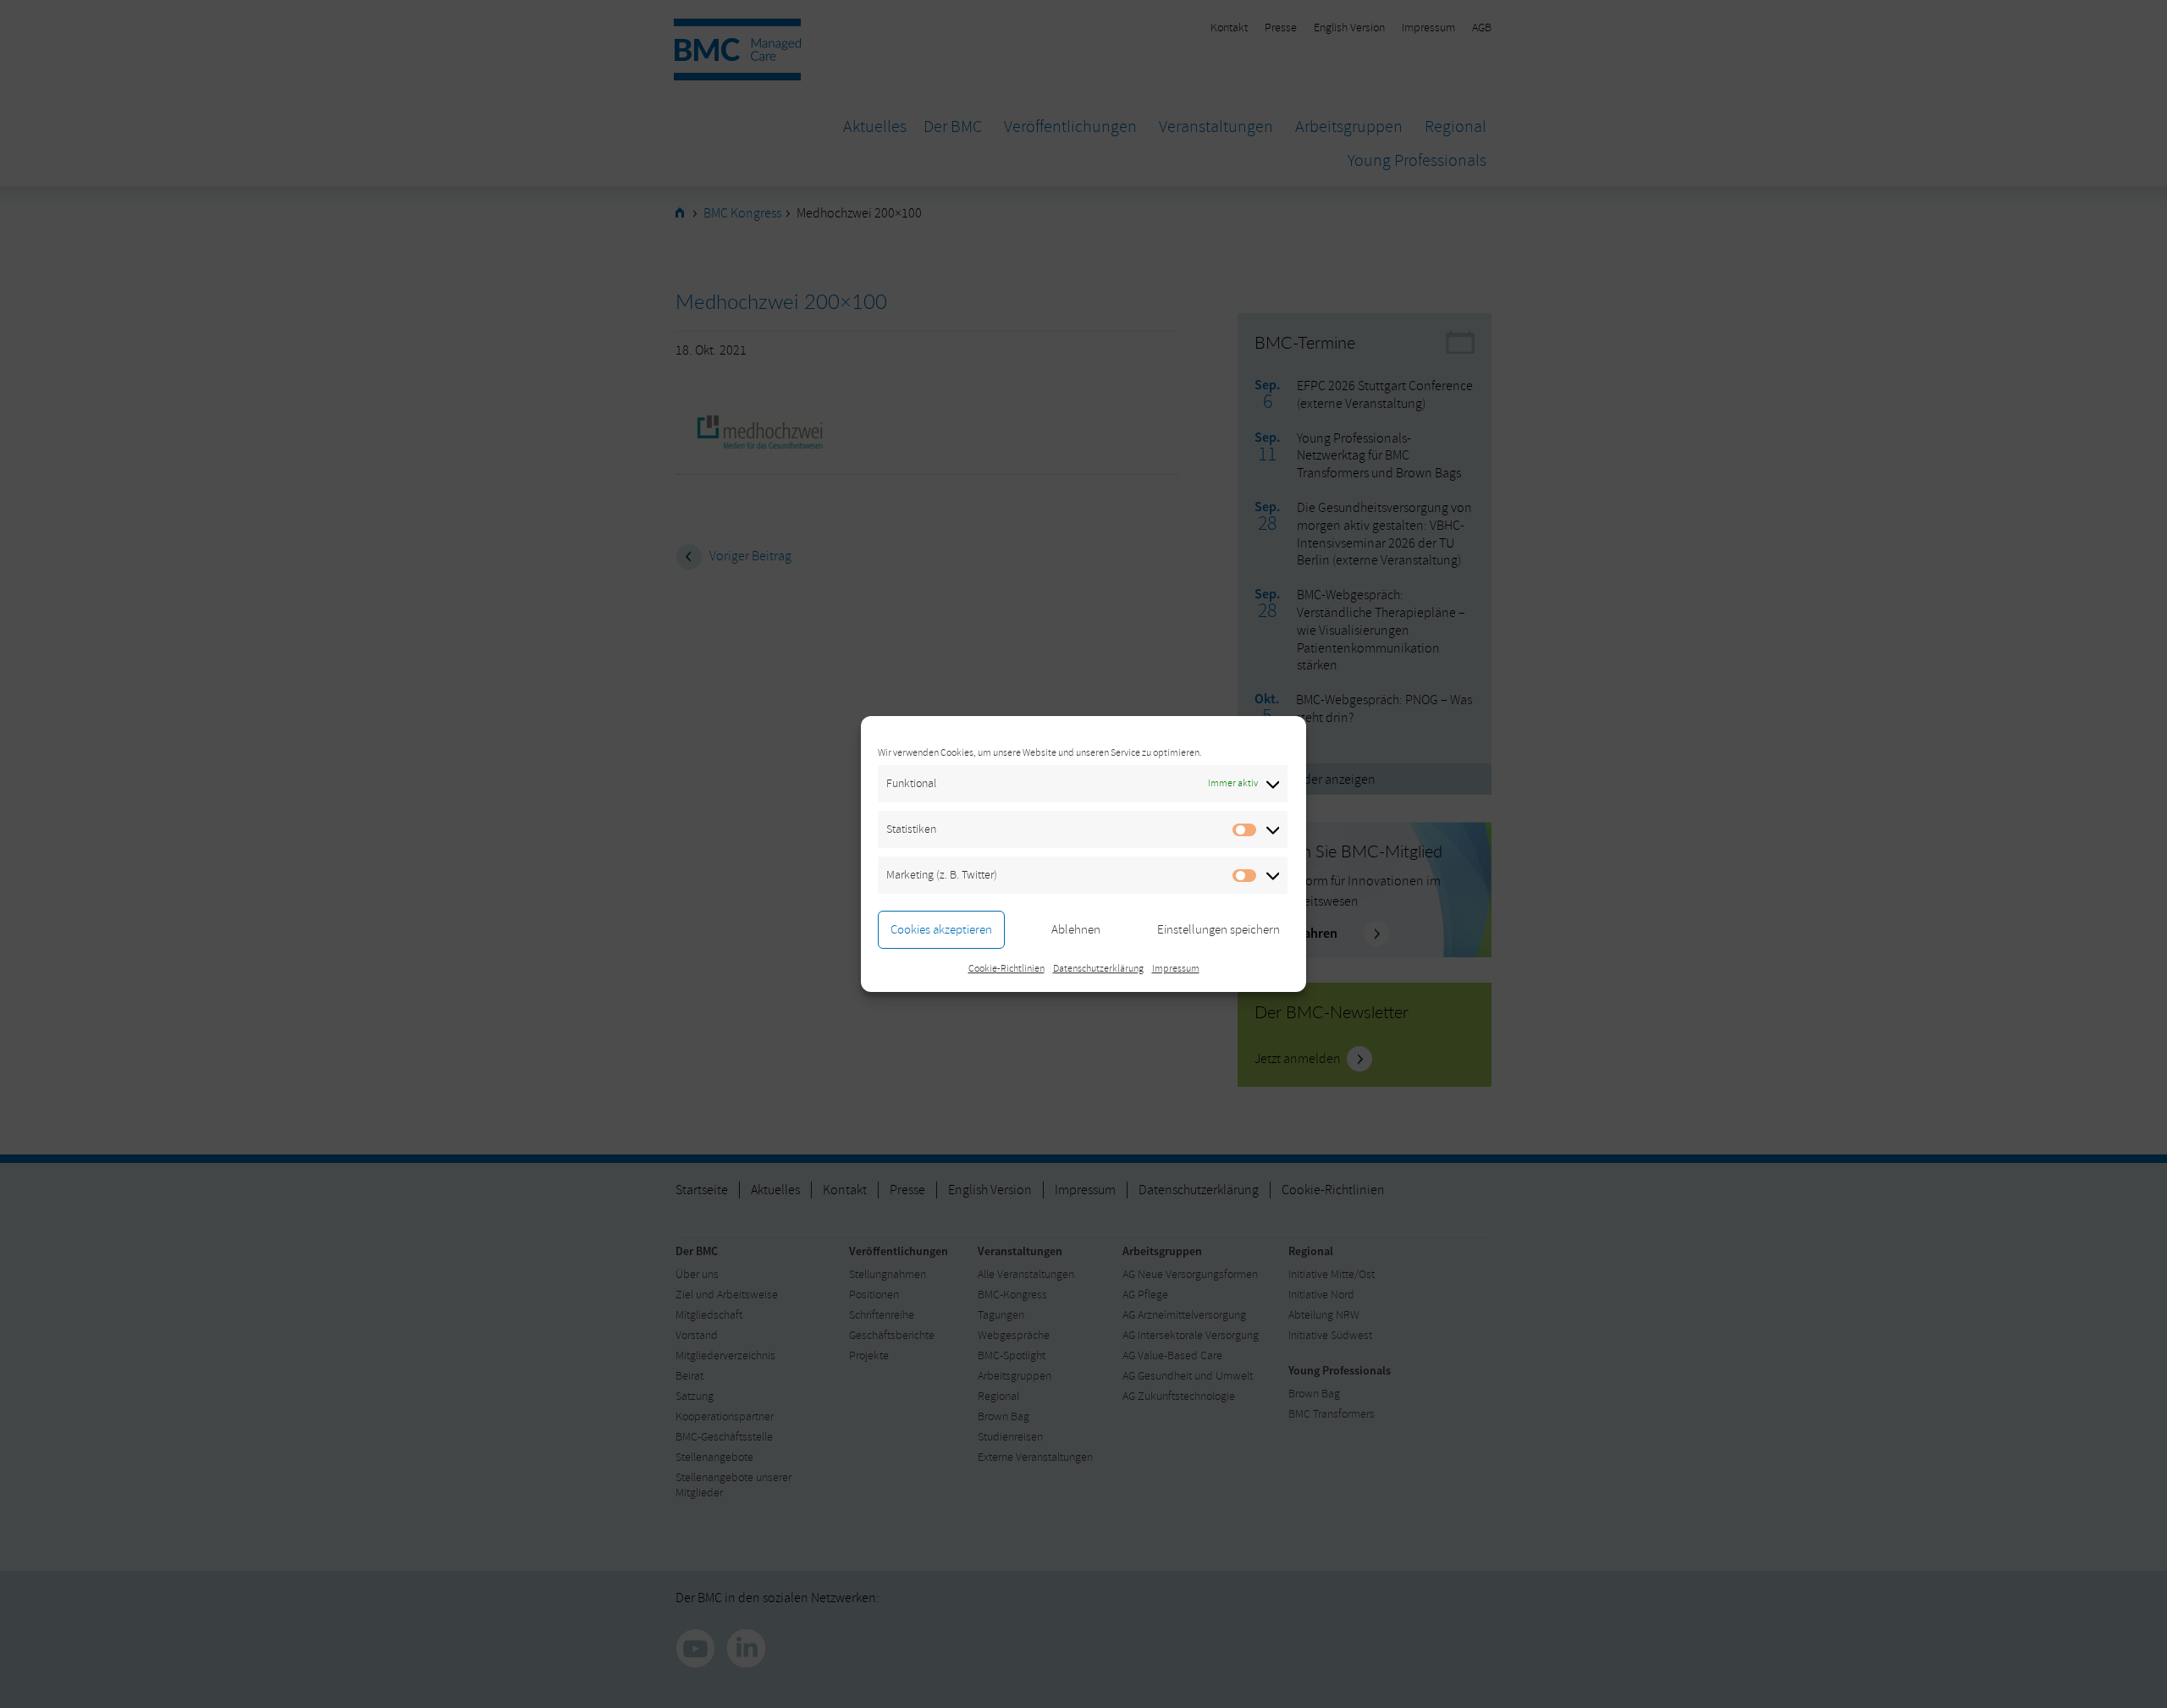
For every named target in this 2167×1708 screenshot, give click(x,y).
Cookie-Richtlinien (1006, 969)
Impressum (1176, 969)
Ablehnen (1076, 930)
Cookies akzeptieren (941, 930)
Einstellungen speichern (1219, 930)
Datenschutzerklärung (1098, 969)
